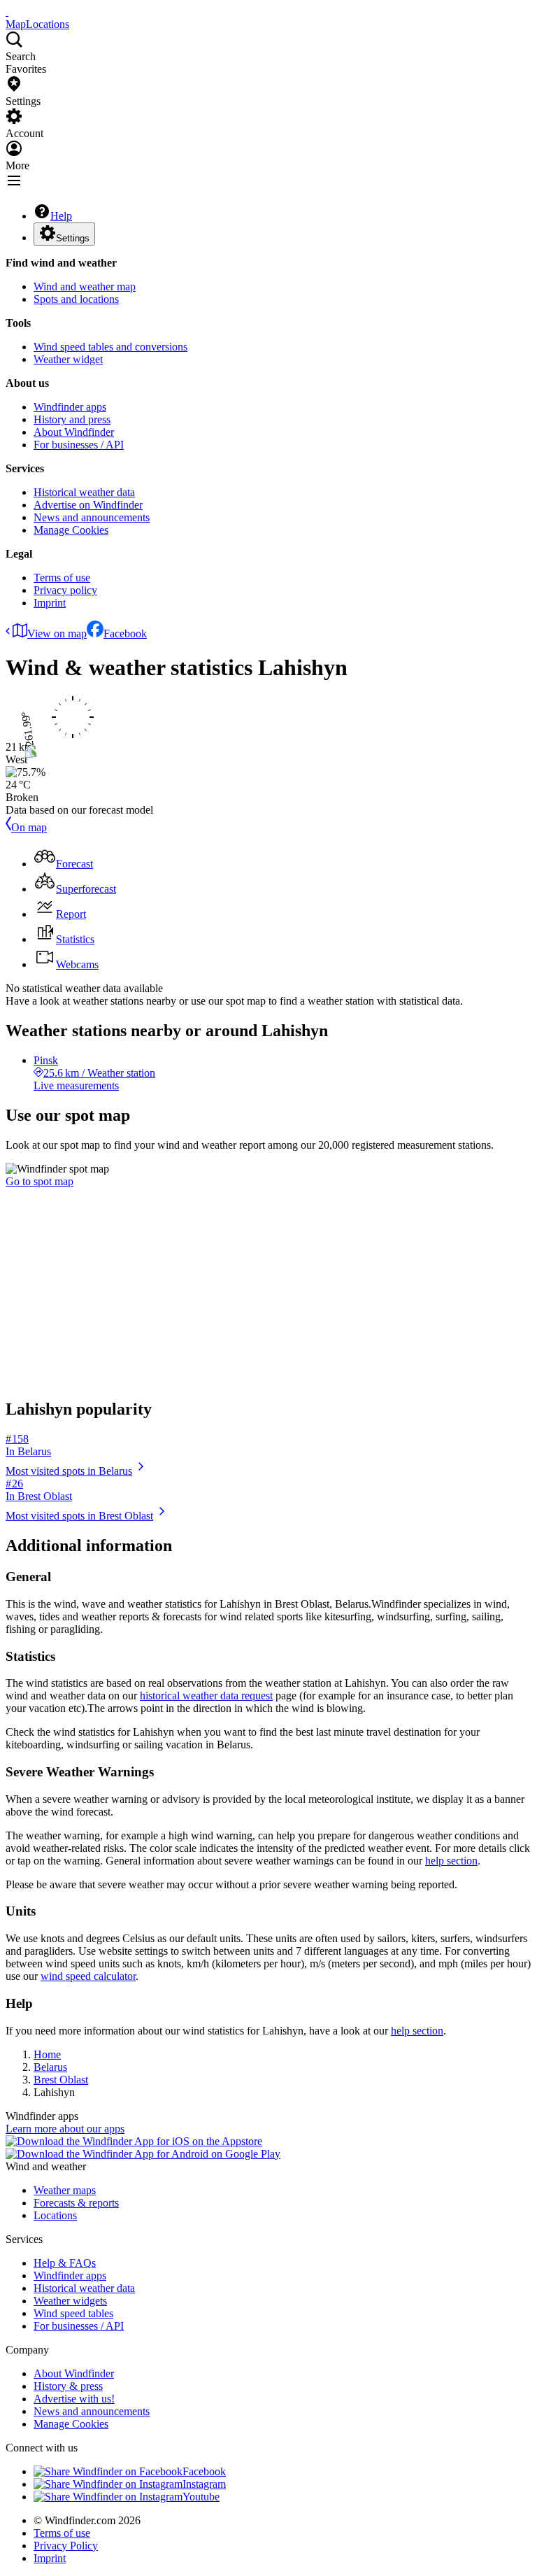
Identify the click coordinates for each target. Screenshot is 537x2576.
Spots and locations (76, 299)
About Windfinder (74, 432)
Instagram (204, 2484)
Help (61, 216)
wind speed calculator (88, 1976)
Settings (73, 238)
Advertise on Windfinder (88, 505)
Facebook (125, 634)
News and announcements (92, 517)
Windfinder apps (70, 407)
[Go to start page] (7, 12)
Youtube (201, 2497)
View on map (57, 634)
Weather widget (68, 359)
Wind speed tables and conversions (110, 347)
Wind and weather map (85, 286)
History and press (72, 419)
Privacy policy (65, 590)
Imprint (50, 603)
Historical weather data (84, 492)
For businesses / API (79, 445)
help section (451, 1861)
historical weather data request (206, 1696)
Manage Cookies (71, 530)
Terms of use (62, 578)
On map (29, 827)
